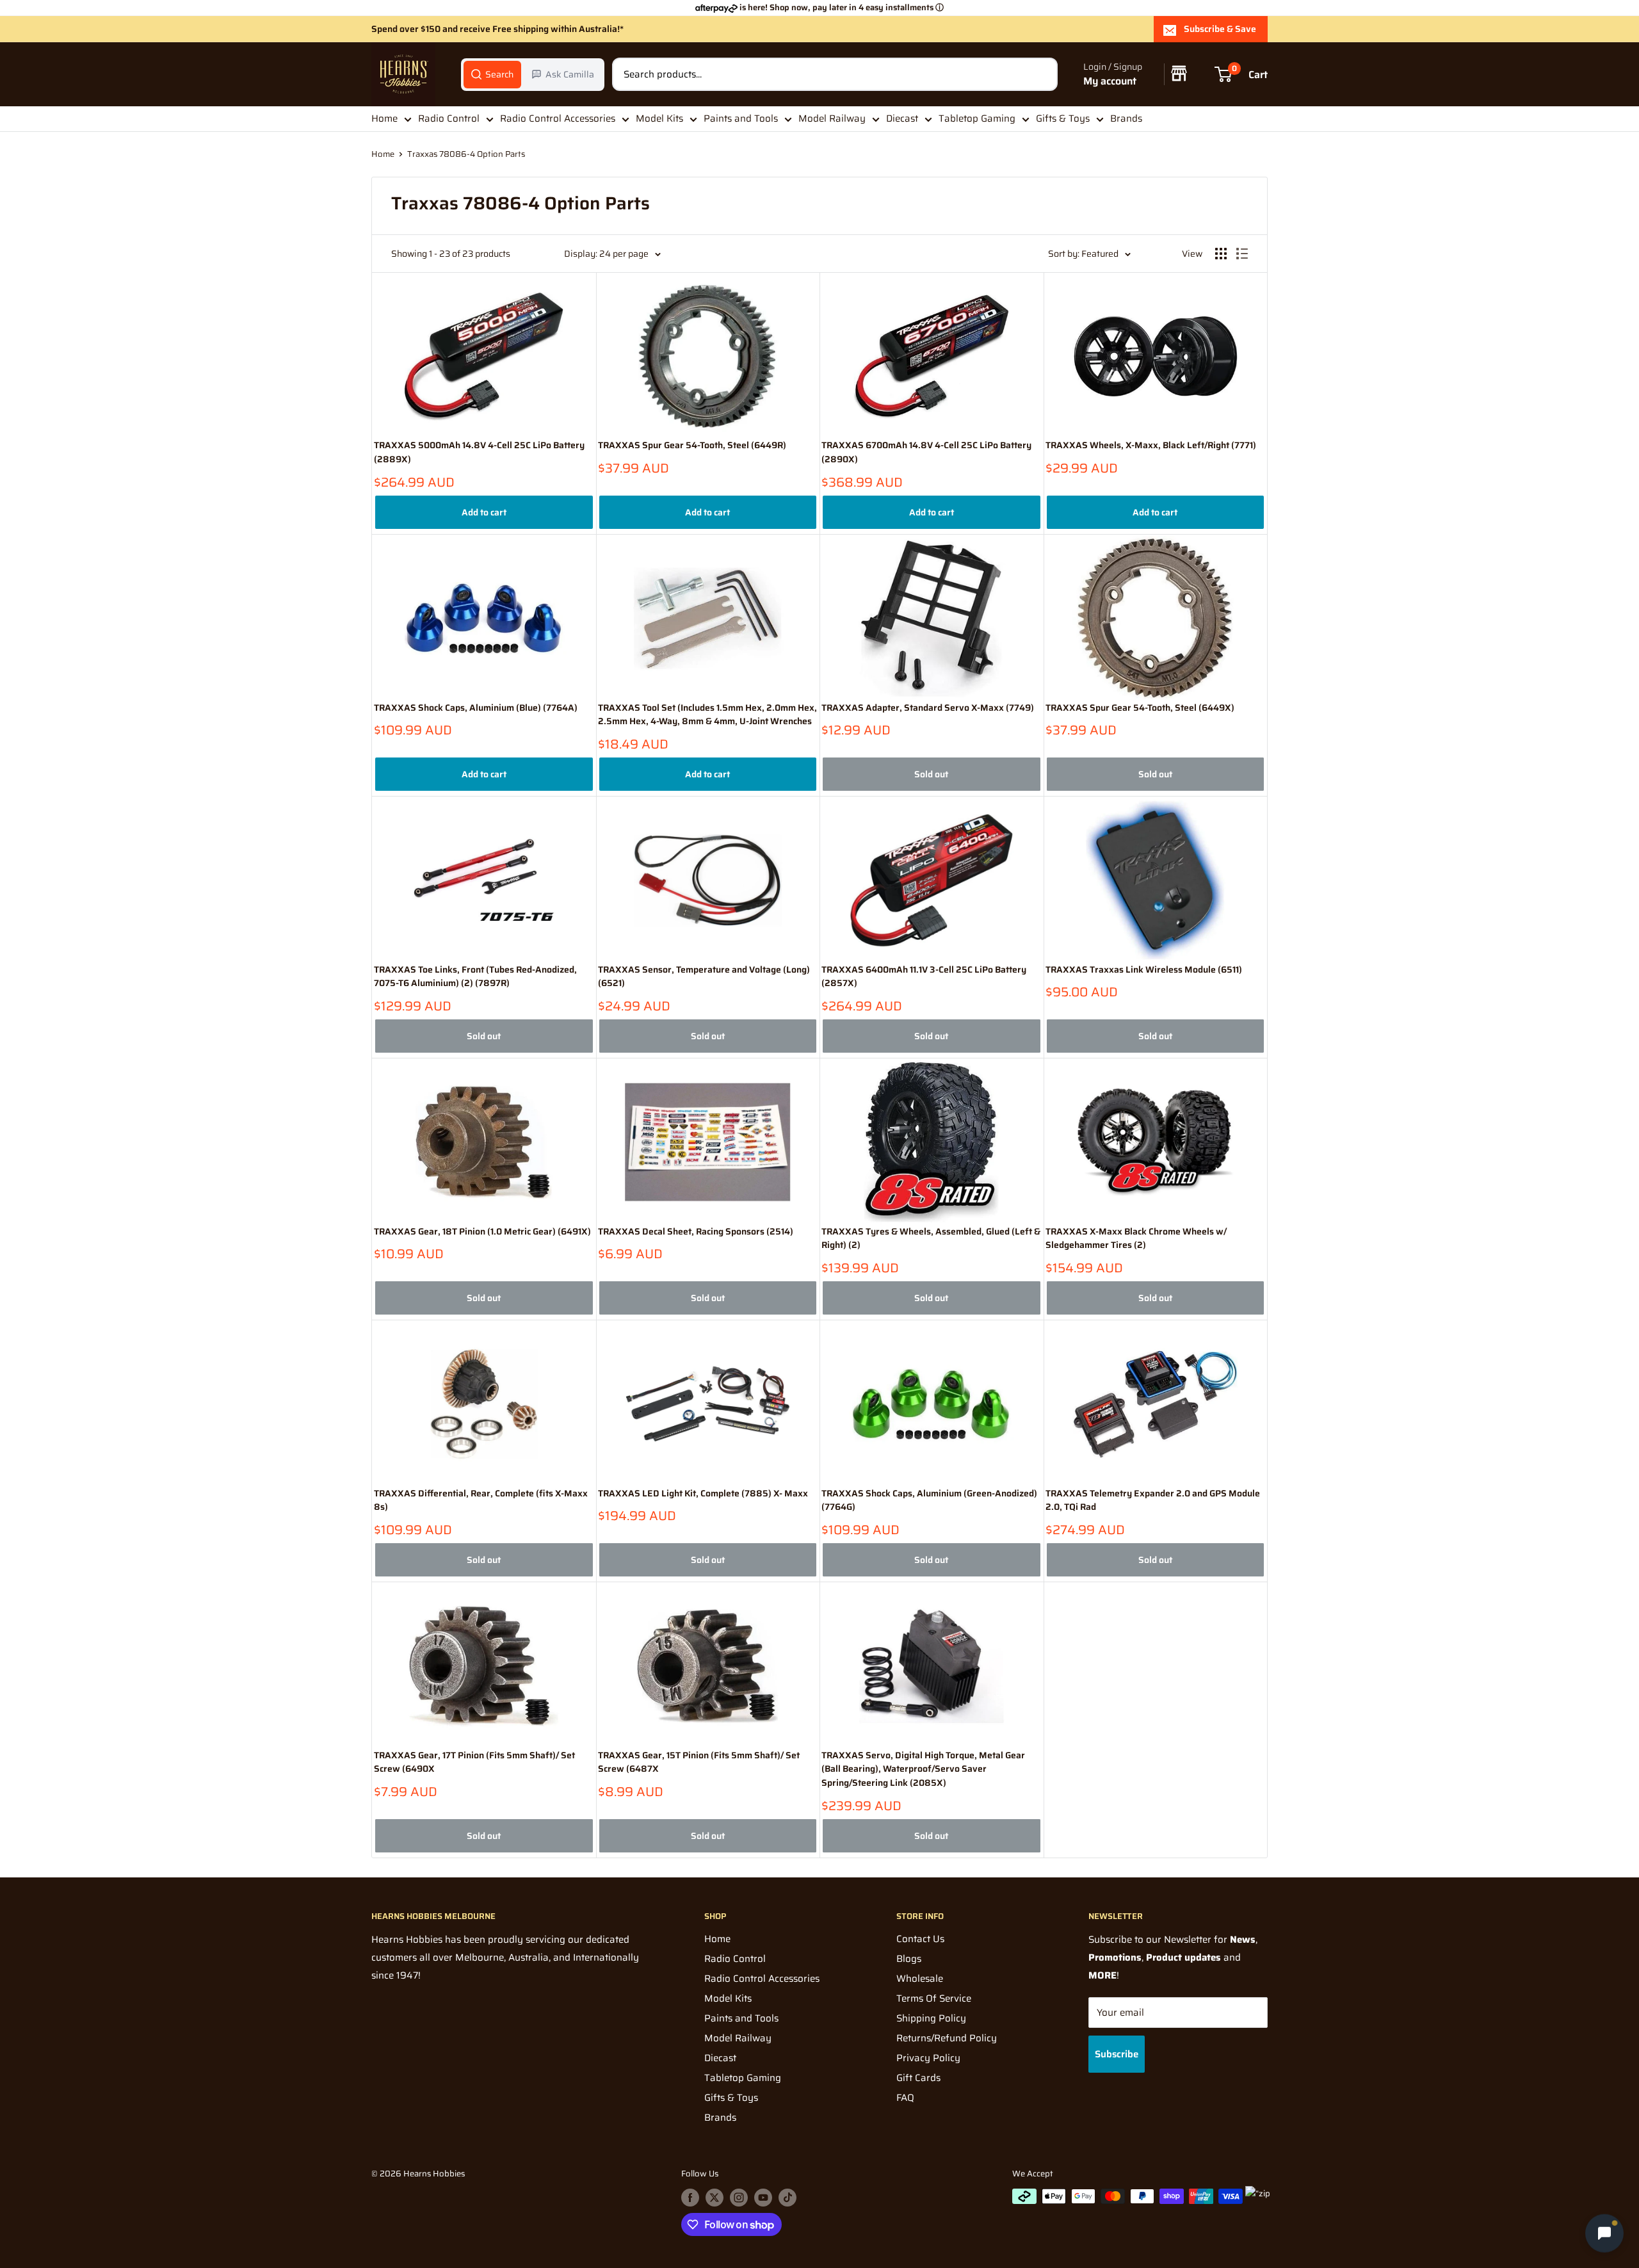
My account (1110, 81)
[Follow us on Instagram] (739, 2198)
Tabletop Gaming (977, 118)
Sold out (931, 774)
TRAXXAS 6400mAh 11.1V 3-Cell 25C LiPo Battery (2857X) (924, 977)
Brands (1126, 118)
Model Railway (832, 118)
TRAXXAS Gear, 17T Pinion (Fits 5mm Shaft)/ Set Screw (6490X (474, 1762)
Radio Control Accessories (558, 118)
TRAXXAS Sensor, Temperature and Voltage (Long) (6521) (704, 977)
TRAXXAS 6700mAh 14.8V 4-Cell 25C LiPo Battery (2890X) (926, 452)
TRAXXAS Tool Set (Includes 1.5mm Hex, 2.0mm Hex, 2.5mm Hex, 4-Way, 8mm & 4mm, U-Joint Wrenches (707, 715)
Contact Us (920, 1939)
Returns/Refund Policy (947, 2038)
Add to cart (484, 512)
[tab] (492, 74)
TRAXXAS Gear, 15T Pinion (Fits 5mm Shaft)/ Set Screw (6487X (699, 1762)
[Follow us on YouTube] (763, 2198)
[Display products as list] (1242, 254)
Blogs (909, 1959)
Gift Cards (918, 2078)
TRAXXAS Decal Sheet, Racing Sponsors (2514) (696, 1232)
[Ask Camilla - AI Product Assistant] (1604, 2230)
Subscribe (1117, 2054)
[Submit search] (1041, 74)
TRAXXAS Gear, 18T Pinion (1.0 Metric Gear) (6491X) (482, 1232)
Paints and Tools (741, 118)
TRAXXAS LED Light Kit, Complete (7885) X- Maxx (703, 1494)
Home (384, 118)
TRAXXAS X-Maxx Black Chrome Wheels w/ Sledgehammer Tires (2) (1136, 1239)
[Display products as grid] (1221, 254)
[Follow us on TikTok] (787, 2198)
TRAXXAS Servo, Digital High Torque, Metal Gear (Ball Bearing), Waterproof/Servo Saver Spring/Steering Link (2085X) (923, 1769)
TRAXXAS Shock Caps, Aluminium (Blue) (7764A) (476, 708)
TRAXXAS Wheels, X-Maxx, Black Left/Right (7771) (1151, 445)
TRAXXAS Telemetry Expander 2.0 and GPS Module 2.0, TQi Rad (1153, 1501)
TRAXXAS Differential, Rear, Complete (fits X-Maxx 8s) (481, 1501)
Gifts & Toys (1063, 118)
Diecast (902, 118)
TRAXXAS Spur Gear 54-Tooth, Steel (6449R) (692, 445)
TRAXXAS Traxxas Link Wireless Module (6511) (1144, 970)
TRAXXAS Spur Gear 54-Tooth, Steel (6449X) (1140, 708)
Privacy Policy (928, 2058)
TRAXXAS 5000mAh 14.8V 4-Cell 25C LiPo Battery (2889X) (479, 452)
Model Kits (659, 118)
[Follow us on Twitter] (715, 2198)
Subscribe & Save (1220, 29)
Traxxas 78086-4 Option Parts (466, 154)
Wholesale (920, 1979)
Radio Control (449, 118)
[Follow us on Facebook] (690, 2198)
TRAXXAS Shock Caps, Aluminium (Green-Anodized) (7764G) (929, 1501)
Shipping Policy (931, 2018)
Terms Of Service (934, 1998)
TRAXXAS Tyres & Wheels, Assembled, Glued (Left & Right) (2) (931, 1239)
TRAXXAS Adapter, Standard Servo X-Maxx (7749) (928, 708)
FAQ (905, 2098)
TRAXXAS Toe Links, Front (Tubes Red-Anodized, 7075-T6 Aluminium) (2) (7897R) (475, 977)
